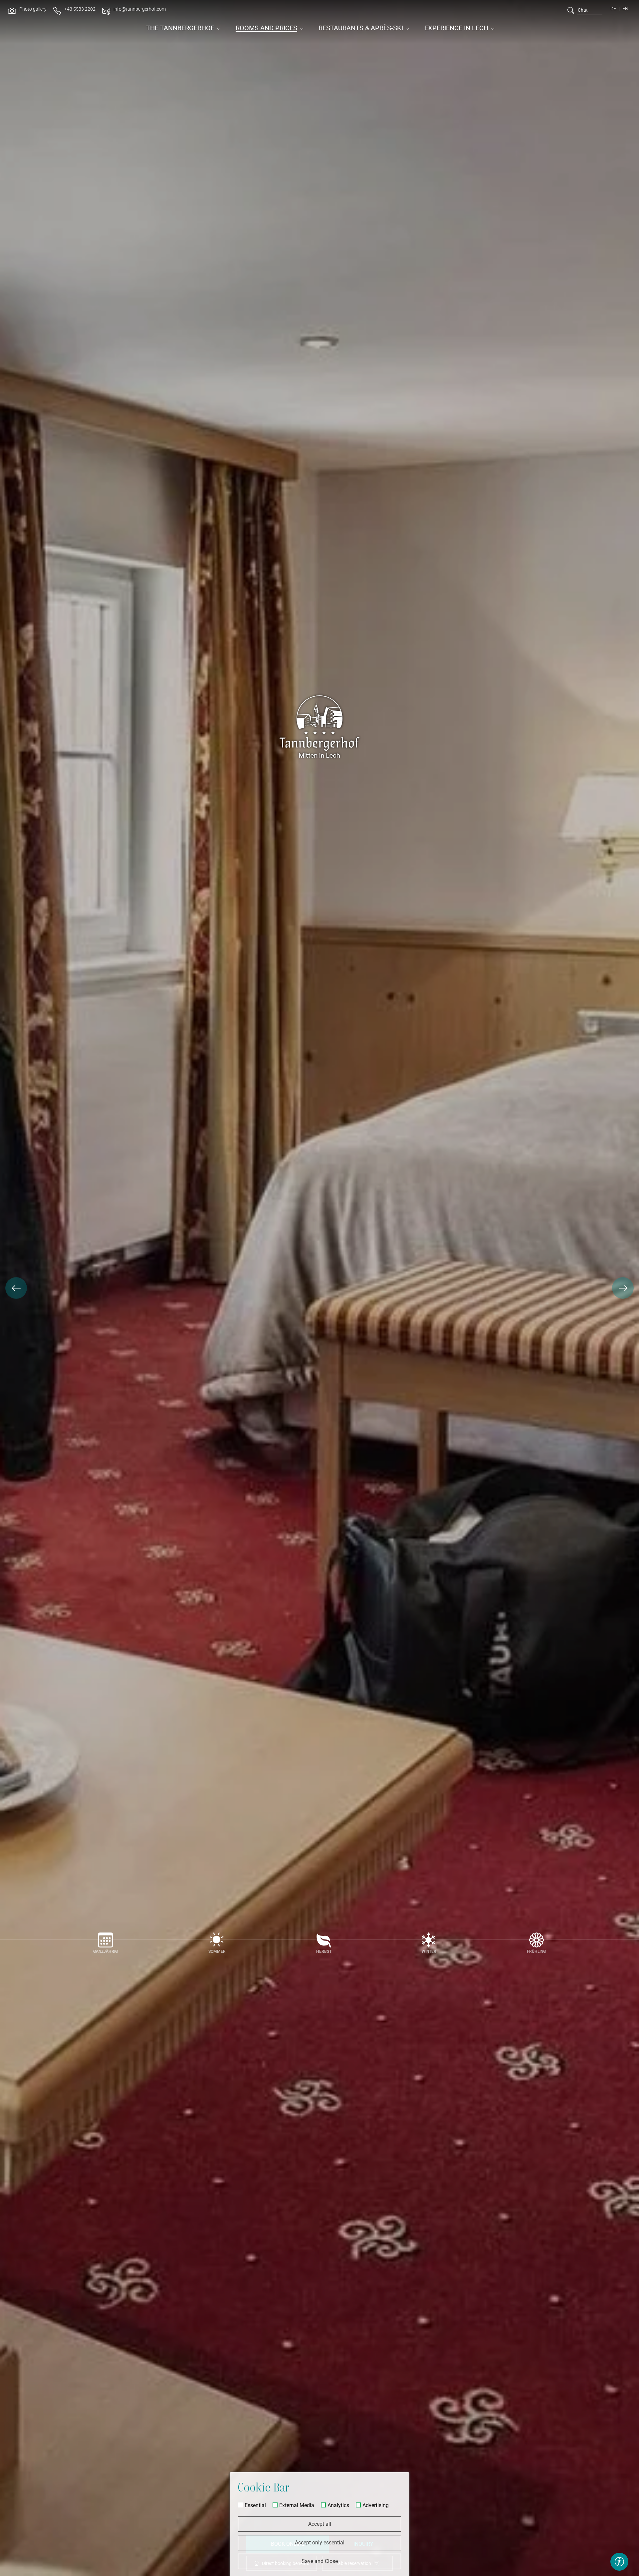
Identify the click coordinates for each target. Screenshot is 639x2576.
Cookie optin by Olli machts (383, 2573)
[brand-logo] (319, 17)
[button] (16, 1288)
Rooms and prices (266, 28)
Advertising (376, 2505)
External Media (297, 2505)
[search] (571, 10)
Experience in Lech (456, 28)
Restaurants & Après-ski (361, 28)
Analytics (338, 2505)
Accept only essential (320, 2543)
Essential (255, 2505)
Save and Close (320, 2561)
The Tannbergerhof (180, 28)
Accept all (320, 2524)
